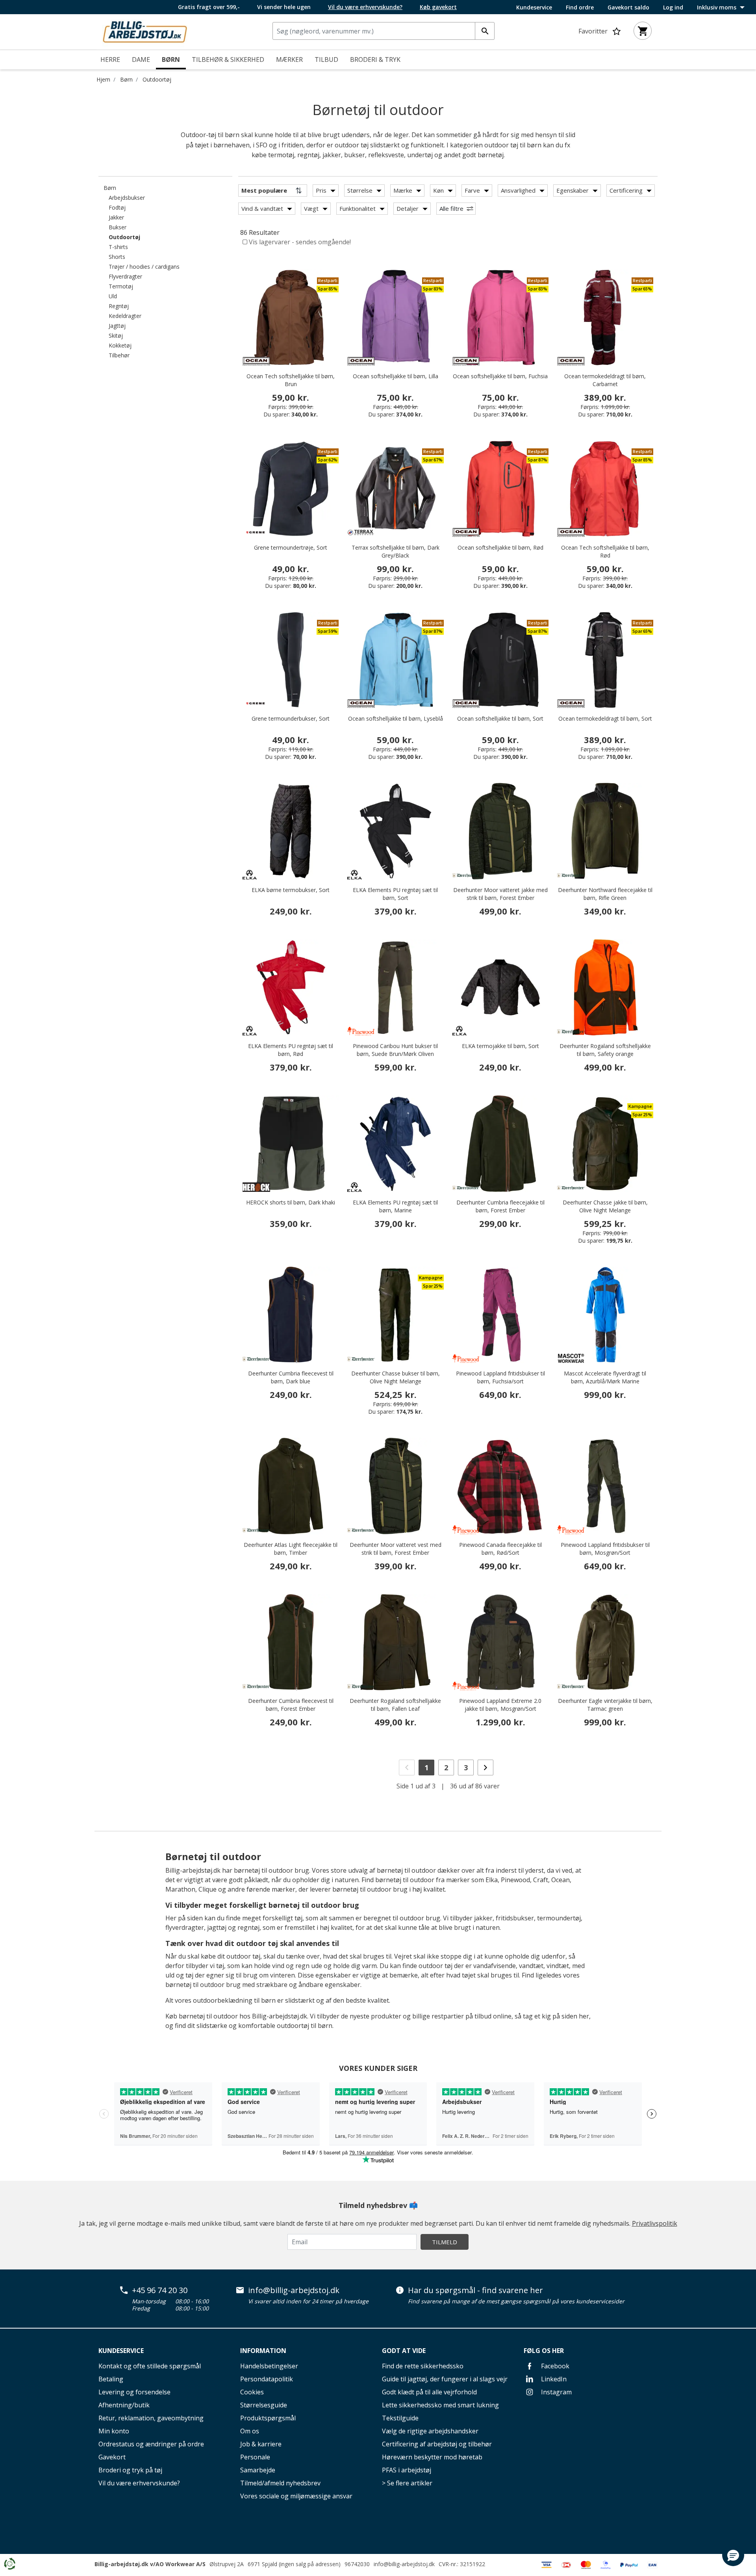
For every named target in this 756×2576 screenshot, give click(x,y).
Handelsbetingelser (269, 2366)
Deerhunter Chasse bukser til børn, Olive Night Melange (396, 1377)
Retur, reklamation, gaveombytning (151, 2418)
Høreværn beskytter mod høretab (432, 2457)
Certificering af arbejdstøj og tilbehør (437, 2444)
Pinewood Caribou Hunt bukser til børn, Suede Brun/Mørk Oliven (395, 1050)
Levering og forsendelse (134, 2392)
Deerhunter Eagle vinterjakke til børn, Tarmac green (605, 1705)
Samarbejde (258, 2470)
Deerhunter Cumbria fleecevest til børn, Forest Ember (291, 1705)
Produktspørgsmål (268, 2418)
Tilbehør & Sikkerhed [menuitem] (228, 59)
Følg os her (544, 2351)
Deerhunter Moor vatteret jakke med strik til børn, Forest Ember (500, 894)
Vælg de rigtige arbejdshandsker (430, 2431)
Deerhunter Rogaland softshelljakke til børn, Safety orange (605, 1050)
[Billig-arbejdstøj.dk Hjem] (145, 31)
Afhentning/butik (124, 2405)
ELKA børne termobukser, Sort (291, 890)
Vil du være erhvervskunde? (139, 2483)
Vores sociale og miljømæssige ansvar (296, 2496)
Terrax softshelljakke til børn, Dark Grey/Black (396, 551)
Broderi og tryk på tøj (130, 2470)
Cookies (252, 2392)
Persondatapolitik (267, 2379)
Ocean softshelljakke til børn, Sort (500, 718)
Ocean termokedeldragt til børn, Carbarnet (605, 380)
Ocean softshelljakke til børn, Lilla (396, 376)
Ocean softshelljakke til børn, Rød (500, 547)
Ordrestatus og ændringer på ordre (151, 2444)
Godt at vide (404, 2351)
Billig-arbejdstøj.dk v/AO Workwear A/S (150, 2564)
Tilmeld (445, 2242)
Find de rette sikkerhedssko (423, 2366)
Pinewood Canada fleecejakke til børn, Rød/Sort (500, 1549)
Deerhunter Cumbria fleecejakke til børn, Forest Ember (500, 1206)
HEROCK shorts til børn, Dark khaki (291, 1202)
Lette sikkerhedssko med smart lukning (440, 2405)
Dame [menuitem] (141, 59)
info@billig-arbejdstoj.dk (294, 2290)
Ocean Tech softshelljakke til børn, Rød (605, 551)
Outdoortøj (157, 79)
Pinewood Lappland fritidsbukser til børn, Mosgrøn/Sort (605, 1549)
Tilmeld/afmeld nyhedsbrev (280, 2483)
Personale (255, 2457)
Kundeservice (534, 7)
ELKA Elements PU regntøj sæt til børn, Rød (291, 1050)
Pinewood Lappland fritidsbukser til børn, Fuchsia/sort (500, 1377)
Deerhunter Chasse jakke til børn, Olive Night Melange (605, 1206)
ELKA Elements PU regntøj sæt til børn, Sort (395, 894)
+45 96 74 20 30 (160, 2290)
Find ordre (580, 7)
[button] (733, 2555)
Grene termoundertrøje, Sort (291, 547)
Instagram (556, 2392)
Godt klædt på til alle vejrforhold (429, 2392)
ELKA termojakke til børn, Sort (500, 1046)
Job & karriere (261, 2444)
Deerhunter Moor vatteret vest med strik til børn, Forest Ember (396, 1549)
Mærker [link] (289, 59)
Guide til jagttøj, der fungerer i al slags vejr (445, 2379)
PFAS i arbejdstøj (407, 2470)
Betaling (111, 2379)
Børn (126, 79)
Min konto (114, 2431)
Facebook (554, 2366)
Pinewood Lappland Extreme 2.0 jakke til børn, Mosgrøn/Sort (500, 1705)
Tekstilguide (400, 2418)
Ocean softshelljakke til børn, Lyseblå (396, 718)
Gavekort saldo (628, 7)
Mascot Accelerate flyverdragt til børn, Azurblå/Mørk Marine (605, 1377)
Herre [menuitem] (110, 59)
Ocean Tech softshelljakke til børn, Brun (291, 380)
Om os (250, 2431)
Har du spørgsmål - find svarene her (475, 2290)
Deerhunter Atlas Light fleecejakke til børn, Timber (291, 1549)
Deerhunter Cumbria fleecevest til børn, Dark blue (291, 1377)
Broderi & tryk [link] (375, 59)
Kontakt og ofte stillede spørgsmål (150, 2366)
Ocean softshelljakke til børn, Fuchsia (500, 376)
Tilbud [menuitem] (326, 59)
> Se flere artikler (407, 2483)
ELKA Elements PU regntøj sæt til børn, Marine (395, 1206)
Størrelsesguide (264, 2405)
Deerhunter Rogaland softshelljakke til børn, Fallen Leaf (395, 1705)
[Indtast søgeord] (485, 31)
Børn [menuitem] (171, 59)
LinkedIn (553, 2379)
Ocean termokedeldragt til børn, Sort (605, 718)
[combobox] (384, 31)
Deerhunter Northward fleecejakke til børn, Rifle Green (605, 894)
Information (263, 2351)
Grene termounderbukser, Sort (291, 718)
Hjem (103, 79)
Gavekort (112, 2457)
